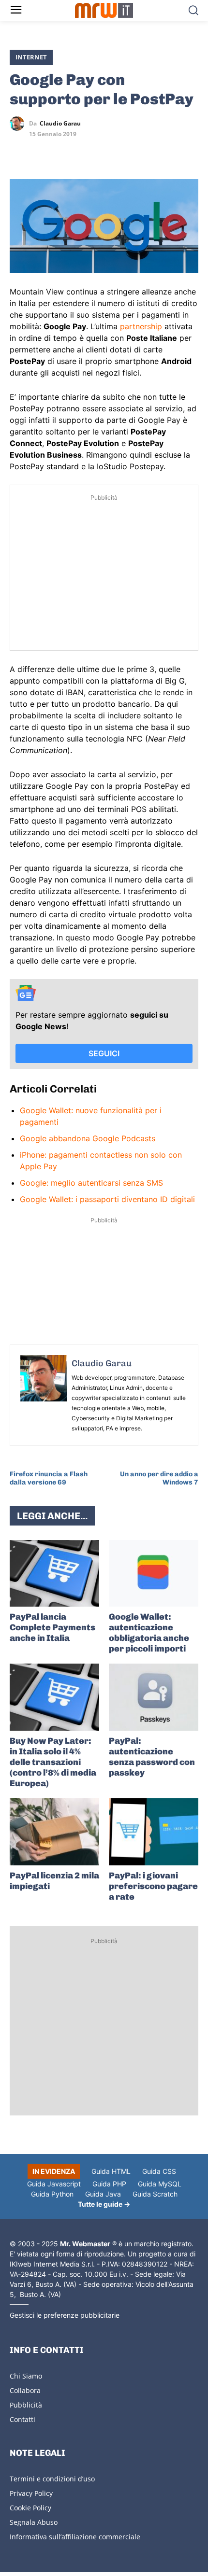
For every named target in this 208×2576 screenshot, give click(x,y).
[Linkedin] (42, 152)
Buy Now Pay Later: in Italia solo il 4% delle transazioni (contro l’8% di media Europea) (53, 1762)
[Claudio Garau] (19, 124)
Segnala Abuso (34, 2522)
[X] (19, 152)
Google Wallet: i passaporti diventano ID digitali (107, 1199)
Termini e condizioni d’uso (52, 2479)
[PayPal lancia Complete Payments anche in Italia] (54, 1574)
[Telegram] (86, 152)
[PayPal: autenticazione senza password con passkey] (154, 1697)
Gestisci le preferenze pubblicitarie (65, 2315)
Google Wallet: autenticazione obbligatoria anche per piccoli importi (149, 1633)
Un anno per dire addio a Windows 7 (159, 1478)
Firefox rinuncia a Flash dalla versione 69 (49, 1478)
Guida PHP (109, 2184)
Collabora (25, 2390)
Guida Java (103, 2194)
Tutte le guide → (104, 2204)
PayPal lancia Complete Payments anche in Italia (52, 1627)
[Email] (108, 152)
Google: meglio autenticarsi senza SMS (91, 1183)
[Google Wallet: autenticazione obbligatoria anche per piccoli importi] (154, 1574)
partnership (141, 326)
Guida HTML (111, 2171)
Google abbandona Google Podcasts (88, 1138)
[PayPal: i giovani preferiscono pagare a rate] (154, 1832)
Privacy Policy (31, 2493)
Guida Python (52, 2194)
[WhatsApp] (64, 152)
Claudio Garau (60, 124)
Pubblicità (26, 2405)
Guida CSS (159, 2171)
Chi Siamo (26, 2376)
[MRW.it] (104, 10)
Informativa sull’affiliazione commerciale (75, 2537)
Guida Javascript (54, 2184)
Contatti (22, 2419)
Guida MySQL (160, 2184)
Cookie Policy (30, 2508)
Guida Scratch (155, 2194)
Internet (31, 57)
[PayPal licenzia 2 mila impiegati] (54, 1832)
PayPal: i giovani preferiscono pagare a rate (153, 1886)
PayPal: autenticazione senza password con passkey (152, 1757)
